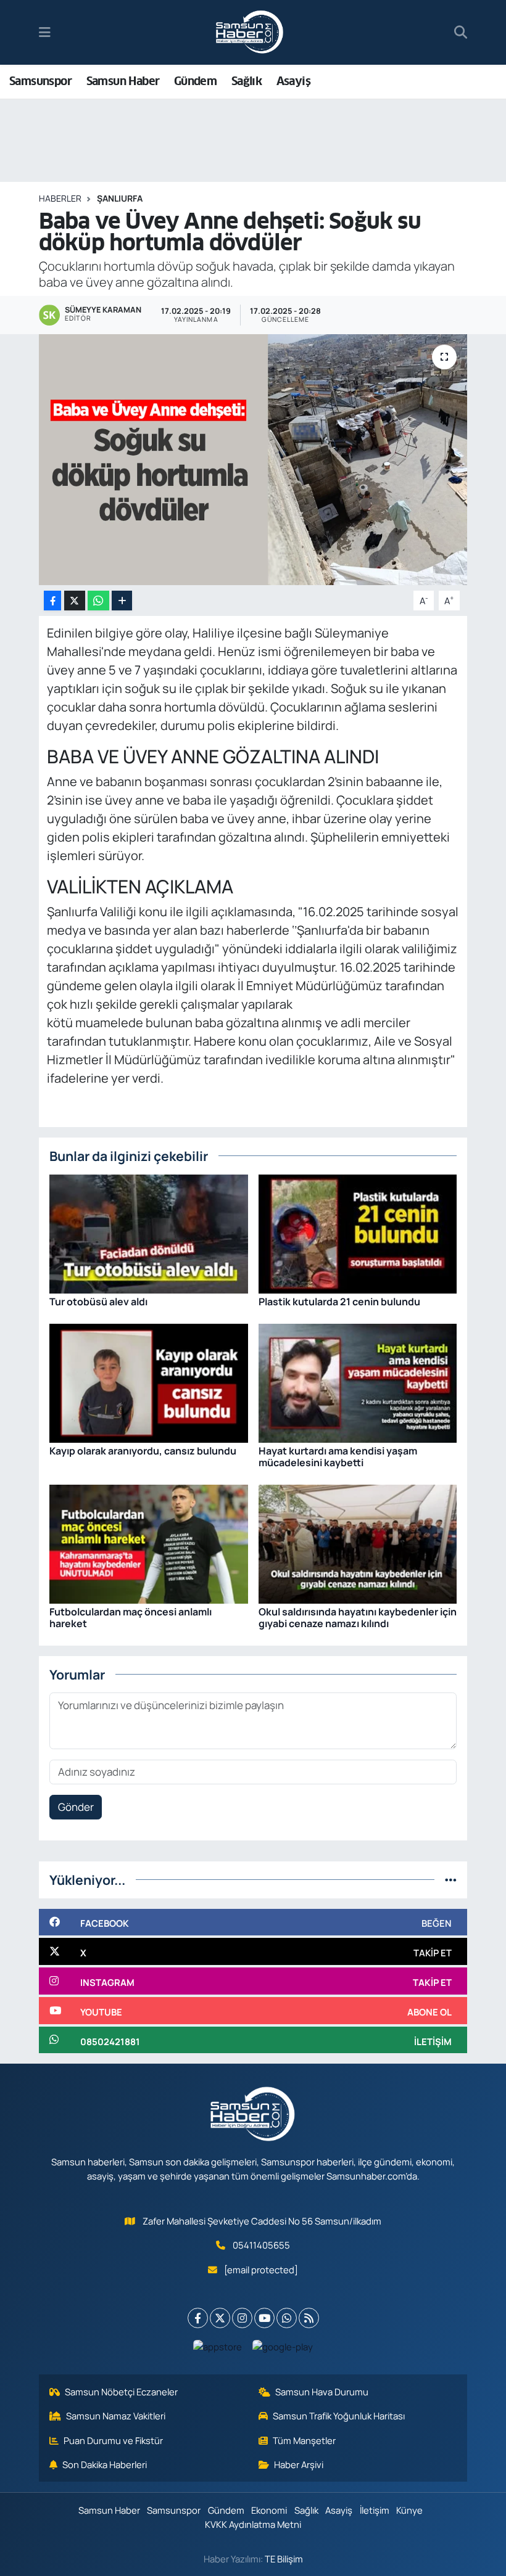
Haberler (60, 198)
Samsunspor (40, 81)
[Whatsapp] (287, 2318)
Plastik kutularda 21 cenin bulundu (339, 1302)
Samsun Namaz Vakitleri (116, 2416)
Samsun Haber (123, 81)
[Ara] (461, 33)
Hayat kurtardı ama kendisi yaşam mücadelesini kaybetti (338, 1457)
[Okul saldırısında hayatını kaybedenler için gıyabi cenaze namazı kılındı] (358, 1543)
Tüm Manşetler (304, 2440)
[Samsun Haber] (250, 33)
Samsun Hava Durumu (322, 2392)
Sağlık (247, 81)
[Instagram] (242, 2318)
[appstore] (218, 2346)
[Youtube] (264, 2318)
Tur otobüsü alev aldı (98, 1302)
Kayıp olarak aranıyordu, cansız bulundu (143, 1451)
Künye (409, 2510)
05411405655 (261, 2245)
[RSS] (309, 2318)
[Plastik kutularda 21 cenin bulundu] (358, 1233)
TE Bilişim (284, 2559)
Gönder (76, 1807)
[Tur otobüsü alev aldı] (149, 1233)
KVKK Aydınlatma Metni (253, 2524)
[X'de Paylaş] (75, 601)
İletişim (375, 2510)
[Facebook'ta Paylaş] (52, 601)
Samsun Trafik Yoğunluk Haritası (339, 2416)
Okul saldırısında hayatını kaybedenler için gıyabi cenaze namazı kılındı (358, 1618)
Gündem (195, 81)
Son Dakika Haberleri (105, 2464)
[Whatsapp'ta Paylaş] (98, 601)
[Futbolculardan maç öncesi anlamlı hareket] (149, 1543)
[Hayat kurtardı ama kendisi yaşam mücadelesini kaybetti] (358, 1382)
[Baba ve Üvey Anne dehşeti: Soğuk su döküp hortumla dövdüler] (253, 460)
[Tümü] (451, 1880)
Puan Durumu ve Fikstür (113, 2440)
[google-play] (283, 2346)
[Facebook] (198, 2318)
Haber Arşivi (299, 2464)
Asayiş (293, 81)
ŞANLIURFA (120, 198)
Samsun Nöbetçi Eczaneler (121, 2392)
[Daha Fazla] (122, 601)
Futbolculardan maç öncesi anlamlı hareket (131, 1618)
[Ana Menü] (45, 32)
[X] (220, 2318)
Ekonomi (269, 2510)
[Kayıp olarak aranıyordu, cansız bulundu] (149, 1382)
